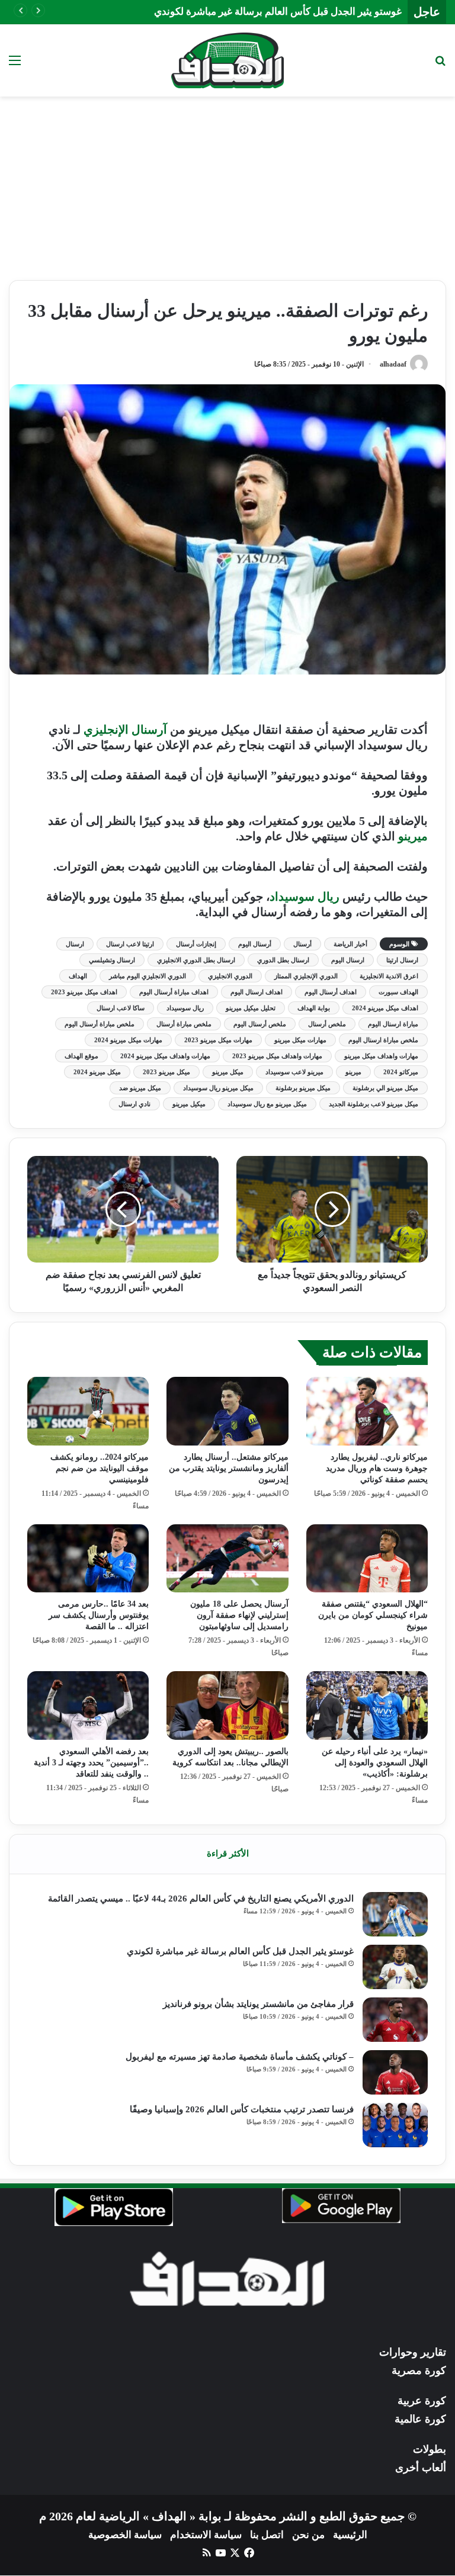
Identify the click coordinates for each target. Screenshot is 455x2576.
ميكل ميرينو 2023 (166, 1072)
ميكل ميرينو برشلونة (303, 1088)
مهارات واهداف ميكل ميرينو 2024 (165, 1056)
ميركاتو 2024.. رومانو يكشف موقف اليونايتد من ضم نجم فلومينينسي (100, 1468)
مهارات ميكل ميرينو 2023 (218, 1040)
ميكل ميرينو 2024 (97, 1072)
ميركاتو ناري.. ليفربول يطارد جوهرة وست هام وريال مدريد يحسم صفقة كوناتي (377, 1468)
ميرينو (413, 836)
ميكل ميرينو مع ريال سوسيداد (267, 1104)
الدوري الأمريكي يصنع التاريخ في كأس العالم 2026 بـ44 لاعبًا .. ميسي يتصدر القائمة (201, 1899)
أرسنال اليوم (255, 944)
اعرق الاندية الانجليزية (389, 976)
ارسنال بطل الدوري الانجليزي (196, 960)
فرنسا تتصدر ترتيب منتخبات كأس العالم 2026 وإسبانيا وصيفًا (242, 2109)
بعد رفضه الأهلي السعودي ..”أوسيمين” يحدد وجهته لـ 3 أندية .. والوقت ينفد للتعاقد (91, 1763)
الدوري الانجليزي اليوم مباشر (148, 976)
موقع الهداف (81, 1056)
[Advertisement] (227, 179)
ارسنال (75, 944)
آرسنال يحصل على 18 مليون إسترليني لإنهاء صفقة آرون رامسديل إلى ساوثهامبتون (239, 1615)
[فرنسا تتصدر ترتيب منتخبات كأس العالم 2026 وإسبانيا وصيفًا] (395, 2125)
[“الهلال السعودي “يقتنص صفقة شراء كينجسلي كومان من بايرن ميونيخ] (367, 1559)
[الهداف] (227, 60)
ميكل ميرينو (228, 1072)
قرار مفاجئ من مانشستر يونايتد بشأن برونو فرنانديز (258, 2004)
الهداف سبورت (398, 992)
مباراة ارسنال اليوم (393, 1024)
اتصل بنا (267, 2535)
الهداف (78, 976)
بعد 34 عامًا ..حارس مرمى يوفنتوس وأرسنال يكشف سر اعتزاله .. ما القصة (99, 1615)
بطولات (430, 2449)
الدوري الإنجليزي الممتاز (306, 976)
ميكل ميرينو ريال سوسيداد (218, 1088)
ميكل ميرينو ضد (140, 1088)
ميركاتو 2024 (401, 1072)
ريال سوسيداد (306, 897)
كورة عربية (422, 2401)
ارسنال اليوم (348, 960)
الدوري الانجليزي (230, 976)
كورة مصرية (419, 2371)
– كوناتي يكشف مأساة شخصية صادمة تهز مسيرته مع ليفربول (240, 2057)
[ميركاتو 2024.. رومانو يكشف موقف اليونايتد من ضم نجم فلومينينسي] (88, 1411)
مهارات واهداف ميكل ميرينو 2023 (277, 1056)
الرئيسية (350, 2535)
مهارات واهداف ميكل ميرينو (381, 1056)
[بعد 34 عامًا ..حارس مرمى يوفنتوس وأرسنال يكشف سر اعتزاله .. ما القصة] (88, 1559)
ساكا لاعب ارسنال (121, 1008)
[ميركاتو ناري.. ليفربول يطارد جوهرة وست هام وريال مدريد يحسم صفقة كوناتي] (367, 1411)
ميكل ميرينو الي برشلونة (385, 1088)
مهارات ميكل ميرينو (300, 1040)
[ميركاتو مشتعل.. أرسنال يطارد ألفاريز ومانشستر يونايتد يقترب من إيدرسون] (227, 1411)
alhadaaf (393, 364)
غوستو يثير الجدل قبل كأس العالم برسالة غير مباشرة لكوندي (278, 12)
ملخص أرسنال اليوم (260, 1024)
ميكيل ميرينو (189, 1104)
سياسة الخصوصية (125, 2535)
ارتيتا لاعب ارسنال (130, 944)
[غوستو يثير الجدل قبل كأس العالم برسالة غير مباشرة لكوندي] (395, 1967)
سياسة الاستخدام (206, 2535)
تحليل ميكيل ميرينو (251, 1008)
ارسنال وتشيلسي (112, 960)
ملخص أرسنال (327, 1024)
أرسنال (302, 944)
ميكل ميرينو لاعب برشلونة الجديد (374, 1104)
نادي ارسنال (134, 1104)
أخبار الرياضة (350, 944)
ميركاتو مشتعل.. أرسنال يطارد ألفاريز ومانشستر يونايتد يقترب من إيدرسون (229, 1468)
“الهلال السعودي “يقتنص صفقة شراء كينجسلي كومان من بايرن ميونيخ (373, 1615)
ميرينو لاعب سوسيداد (294, 1072)
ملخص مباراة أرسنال (184, 1024)
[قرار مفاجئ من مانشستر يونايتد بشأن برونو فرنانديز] (395, 2020)
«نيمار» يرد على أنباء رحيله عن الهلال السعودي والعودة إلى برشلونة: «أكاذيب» (375, 1763)
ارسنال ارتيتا (402, 960)
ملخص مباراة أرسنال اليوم (100, 1024)
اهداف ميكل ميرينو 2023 (84, 992)
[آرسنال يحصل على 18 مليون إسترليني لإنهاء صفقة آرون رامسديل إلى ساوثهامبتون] (227, 1559)
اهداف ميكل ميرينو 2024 (385, 1008)
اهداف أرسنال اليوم (331, 992)
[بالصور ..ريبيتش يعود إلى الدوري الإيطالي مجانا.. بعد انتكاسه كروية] (227, 1705)
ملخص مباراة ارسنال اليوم (383, 1040)
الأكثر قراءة (228, 1854)
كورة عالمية (420, 2419)
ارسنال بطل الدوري (283, 960)
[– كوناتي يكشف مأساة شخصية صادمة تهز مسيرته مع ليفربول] (395, 2072)
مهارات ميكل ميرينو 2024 (128, 1040)
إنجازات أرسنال (196, 944)
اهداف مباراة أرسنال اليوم (174, 992)
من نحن (308, 2535)
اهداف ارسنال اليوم (257, 992)
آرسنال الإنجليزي (125, 730)
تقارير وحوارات (413, 2352)
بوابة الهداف (314, 1008)
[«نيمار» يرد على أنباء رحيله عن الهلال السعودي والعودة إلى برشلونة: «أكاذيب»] (367, 1705)
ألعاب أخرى (421, 2468)
